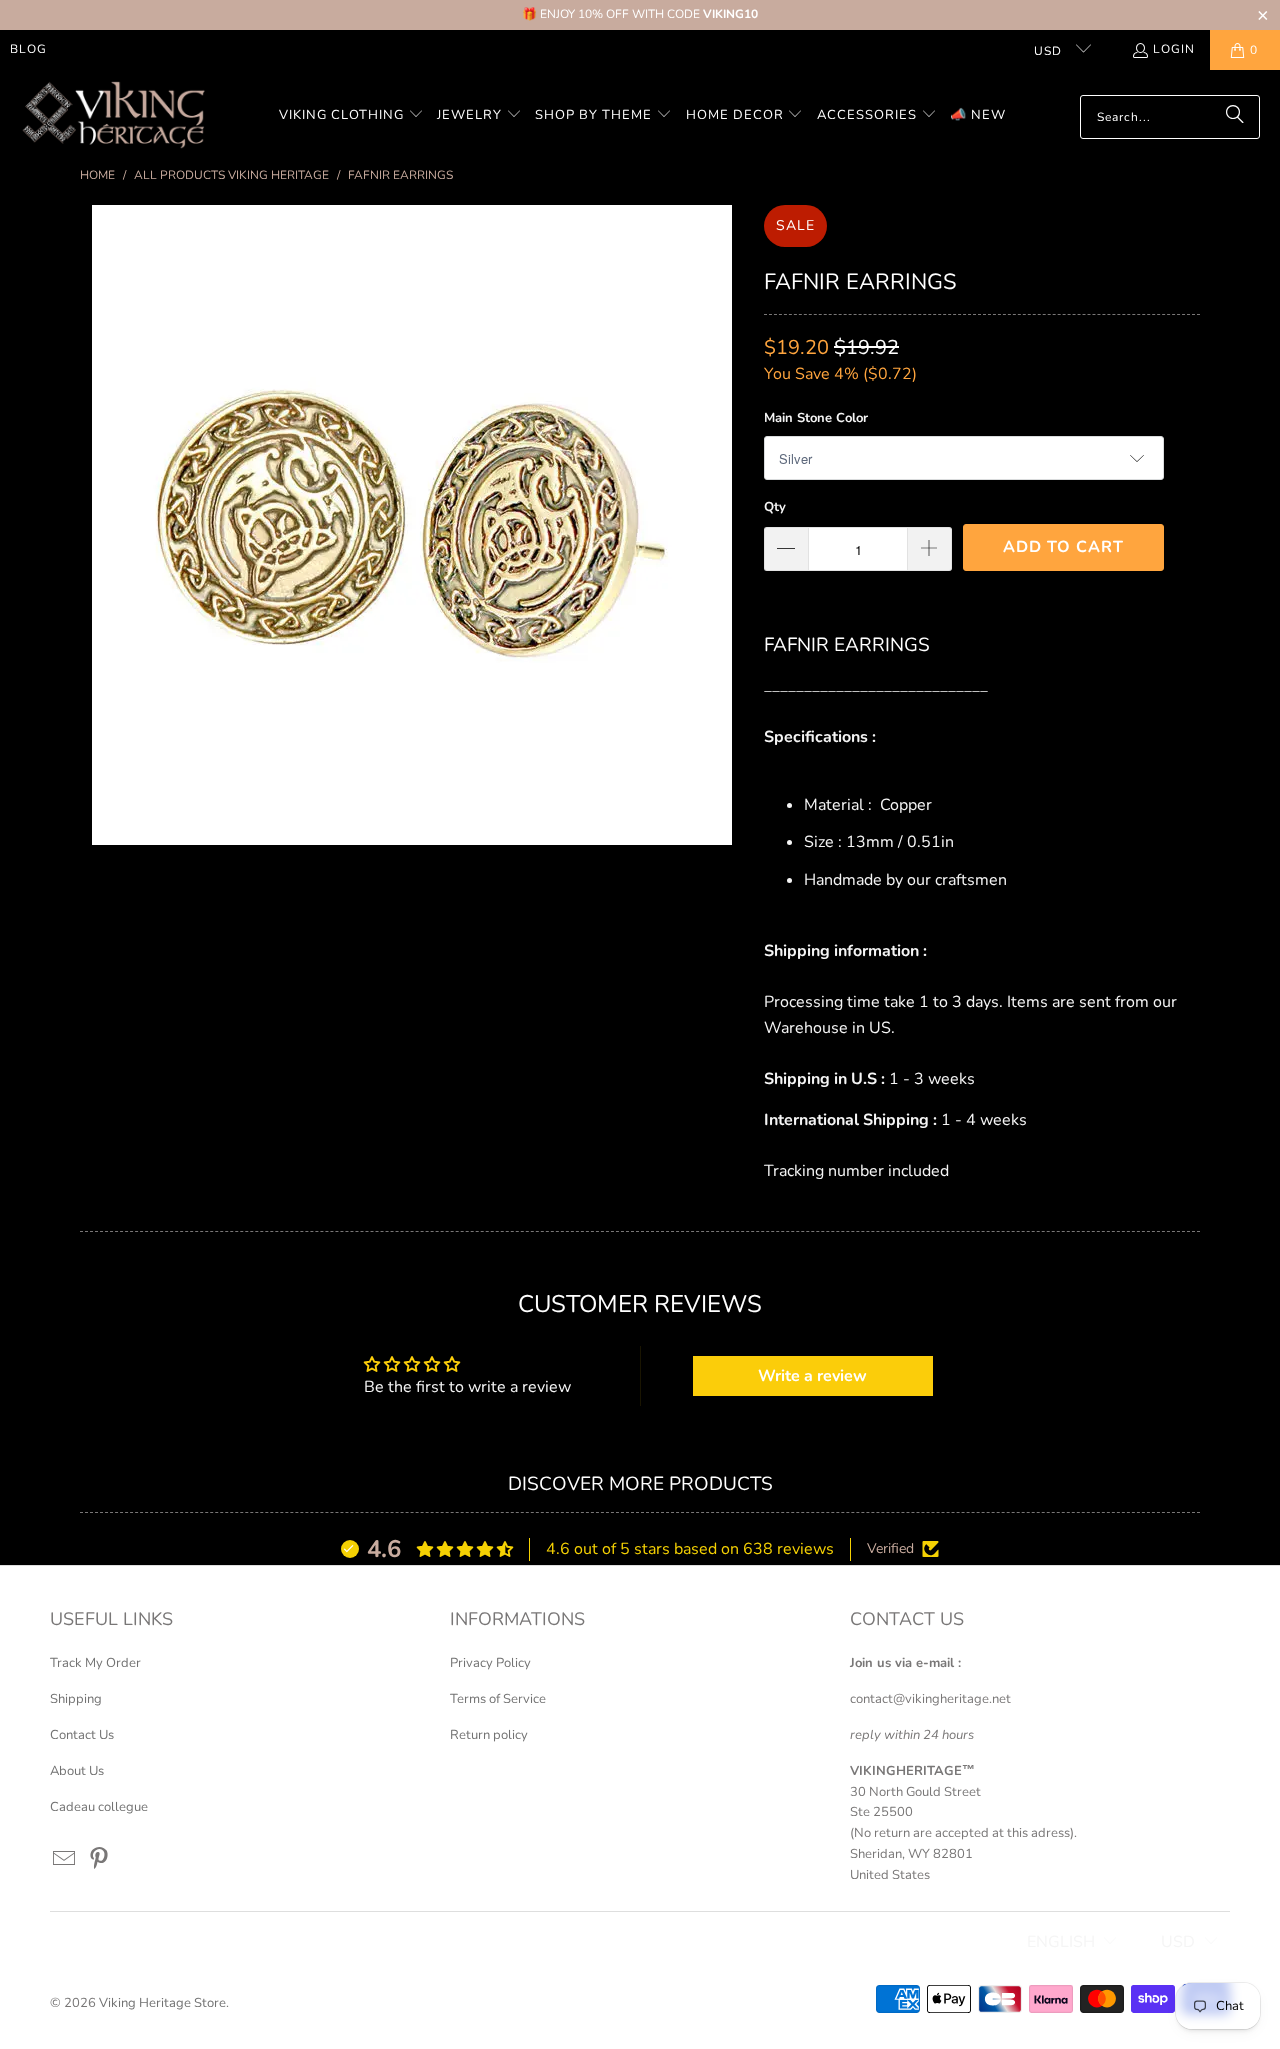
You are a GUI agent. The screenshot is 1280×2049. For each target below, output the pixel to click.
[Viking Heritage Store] (112, 116)
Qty (775, 507)
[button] (351, 116)
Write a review (812, 1376)
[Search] (1235, 117)
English (1061, 1942)
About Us (77, 1771)
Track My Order (95, 1663)
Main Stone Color (816, 418)
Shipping (76, 1699)
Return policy (489, 1735)
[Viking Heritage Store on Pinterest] (100, 1860)
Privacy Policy (490, 1663)
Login (1174, 49)
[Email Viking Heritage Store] (65, 1860)
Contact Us (82, 1735)
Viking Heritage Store (162, 2003)
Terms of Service (498, 1699)
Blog (28, 49)
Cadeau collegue (99, 1807)
